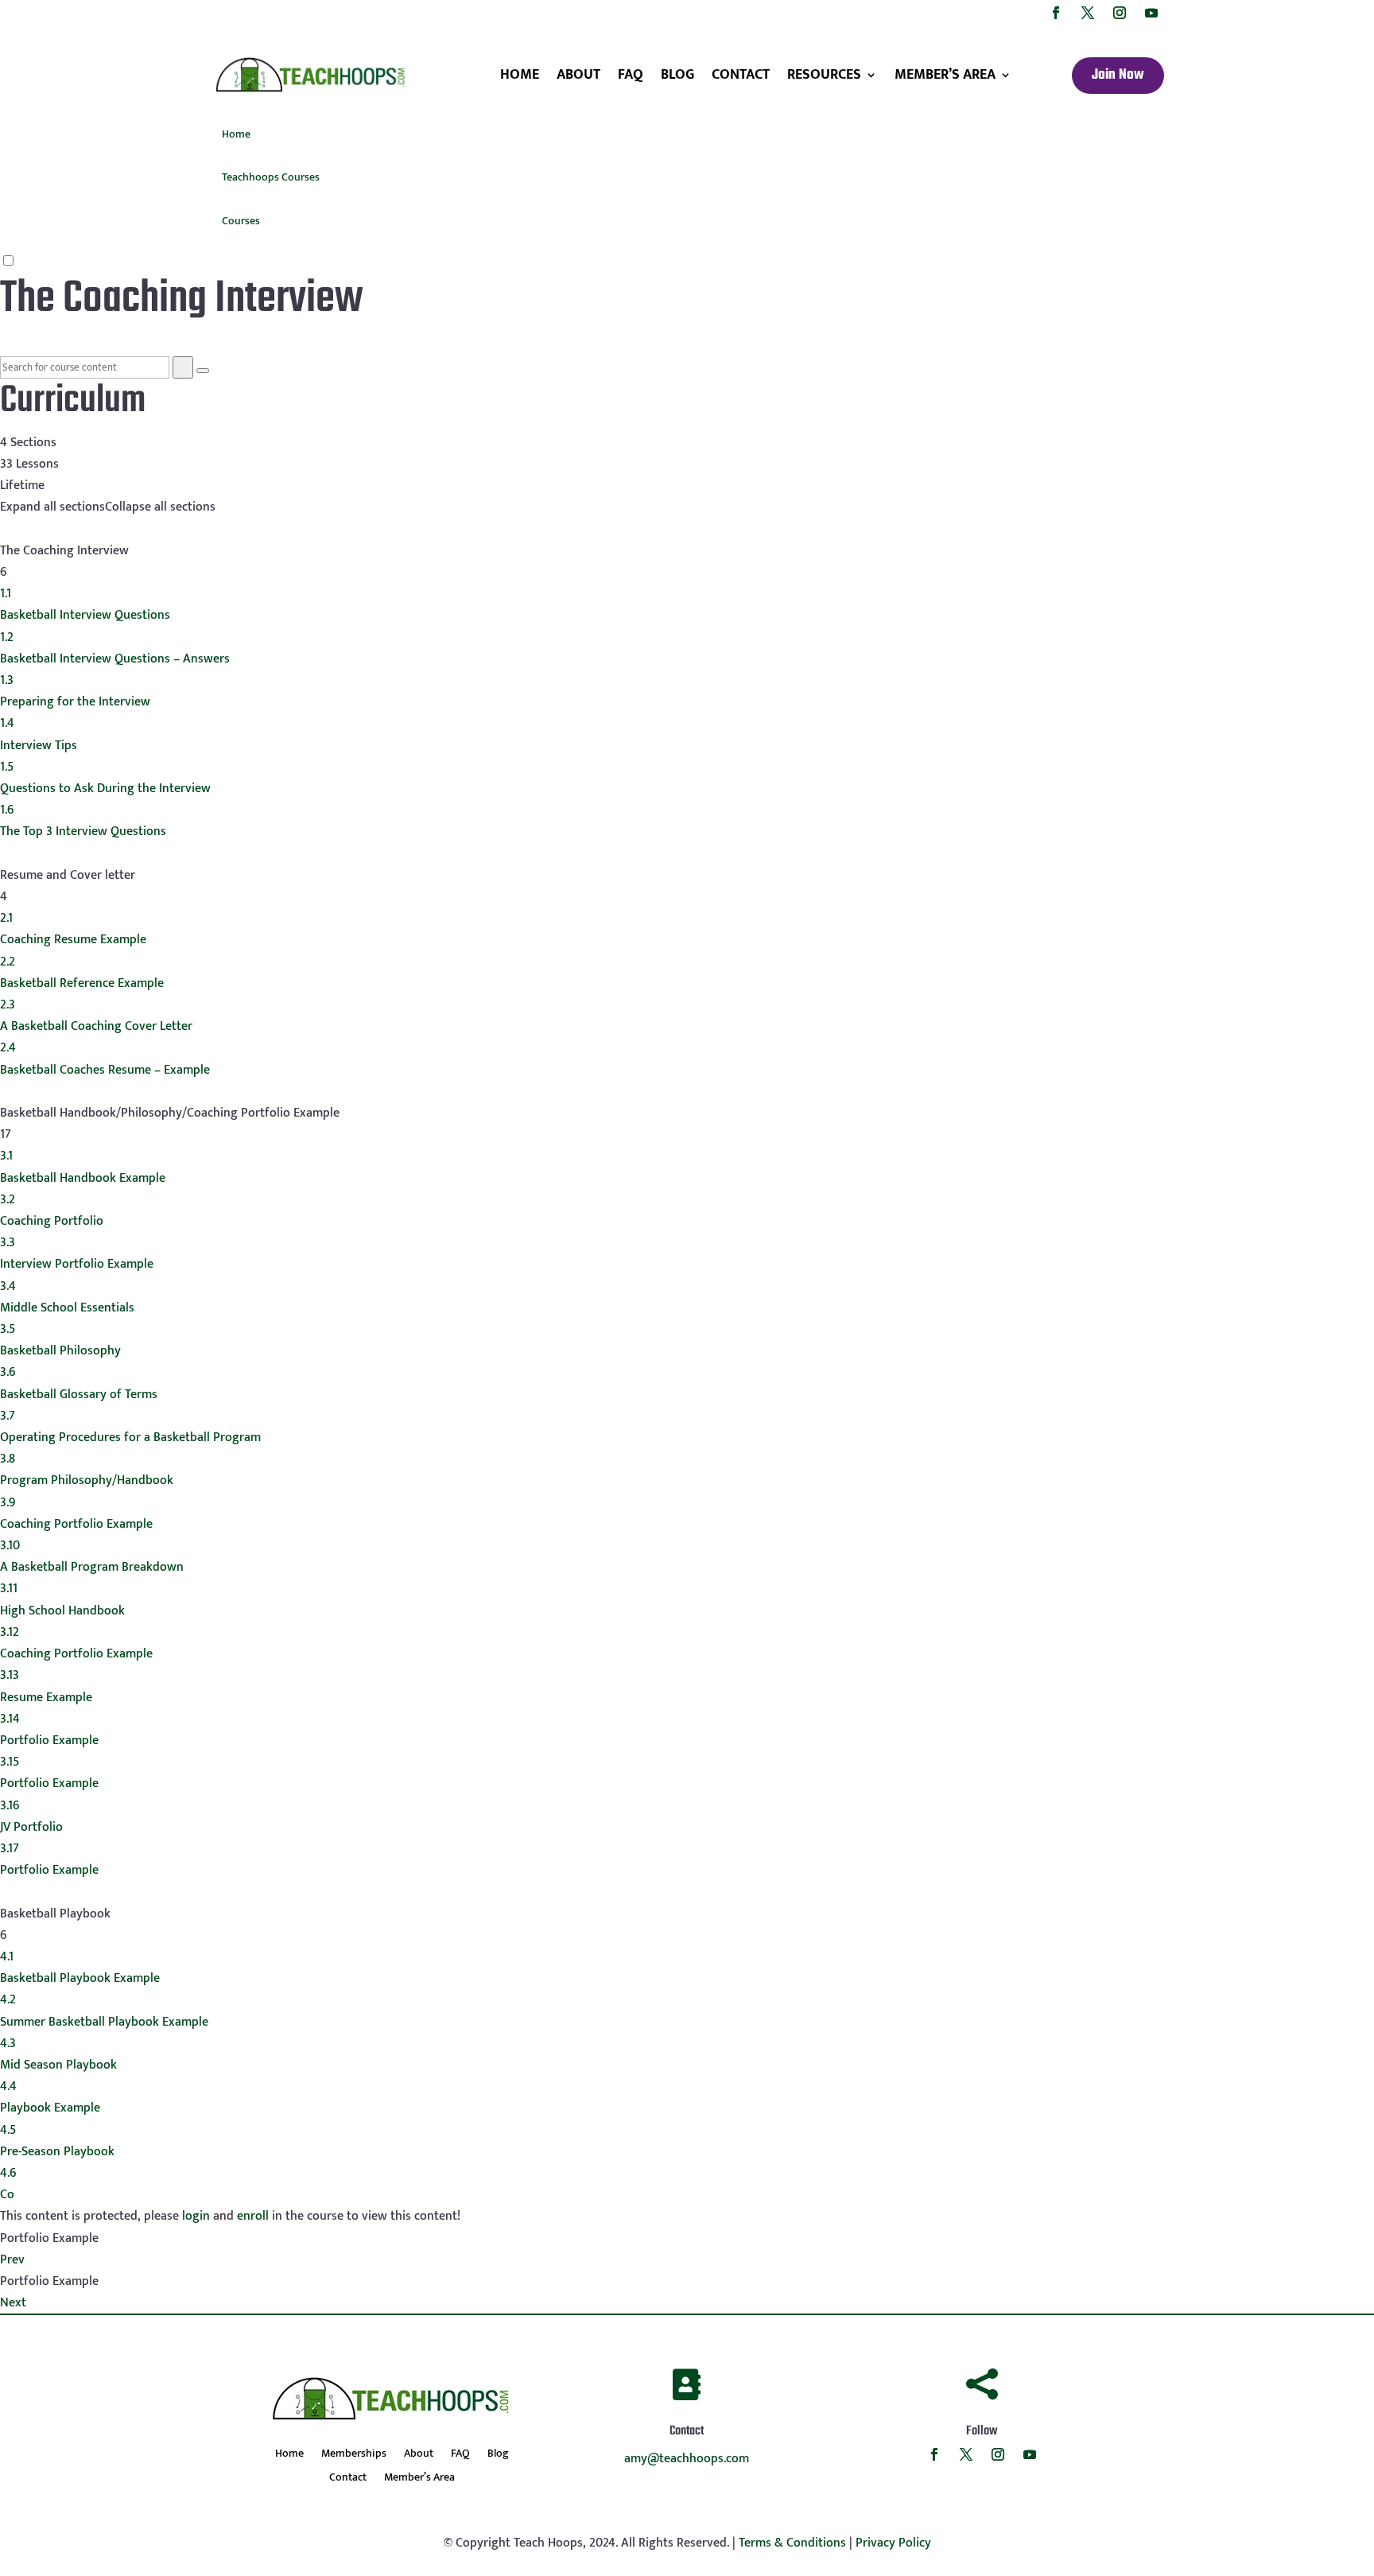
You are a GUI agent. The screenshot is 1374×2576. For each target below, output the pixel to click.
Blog (677, 75)
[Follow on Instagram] (1120, 13)
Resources (824, 75)
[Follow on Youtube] (1151, 13)
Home (520, 75)
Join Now (1118, 75)
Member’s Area (945, 75)
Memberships (354, 2455)
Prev (12, 2260)
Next (13, 2303)
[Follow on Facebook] (1056, 13)
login (196, 2216)
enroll (253, 2216)
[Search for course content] (183, 367)
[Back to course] (5, 345)
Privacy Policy (893, 2543)
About (578, 75)
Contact (741, 75)
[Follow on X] (1088, 13)
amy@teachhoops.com (687, 2459)
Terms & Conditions (792, 2543)
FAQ (631, 75)
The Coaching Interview (182, 299)
